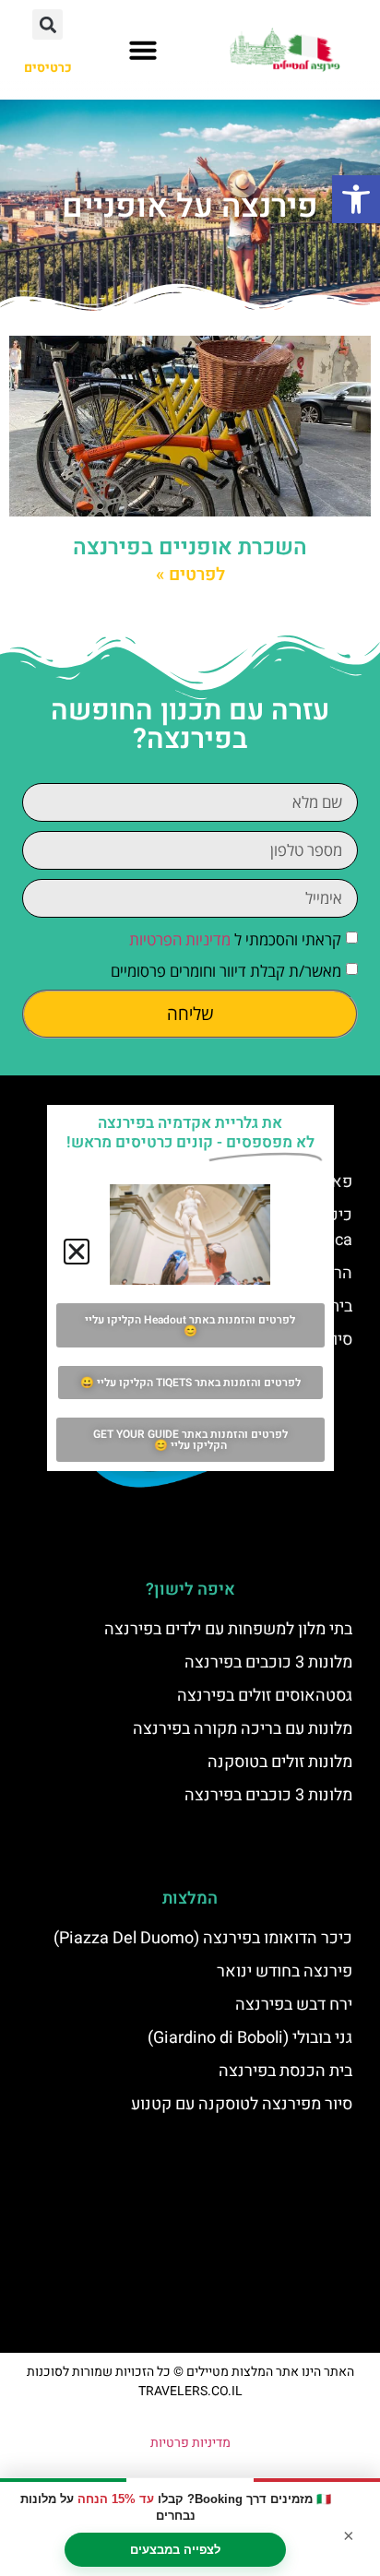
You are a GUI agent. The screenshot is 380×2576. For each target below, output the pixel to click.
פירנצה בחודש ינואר (285, 1971)
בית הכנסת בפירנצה (285, 2071)
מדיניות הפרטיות (180, 939)
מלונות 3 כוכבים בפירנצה (268, 1662)
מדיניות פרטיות (190, 2443)
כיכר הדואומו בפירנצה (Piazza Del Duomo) (203, 1938)
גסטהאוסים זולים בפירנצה (265, 1696)
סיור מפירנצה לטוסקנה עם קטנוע (242, 2104)
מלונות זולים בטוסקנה (280, 1762)
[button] (356, 199)
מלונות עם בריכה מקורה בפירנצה (243, 1729)
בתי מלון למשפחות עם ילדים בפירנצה (228, 1629)
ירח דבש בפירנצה (294, 2005)
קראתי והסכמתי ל (235, 939)
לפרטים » (190, 575)
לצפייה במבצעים (175, 2550)
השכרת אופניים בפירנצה (190, 547)
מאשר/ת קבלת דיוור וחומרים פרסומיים (226, 971)
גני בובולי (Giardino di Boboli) (250, 2038)
